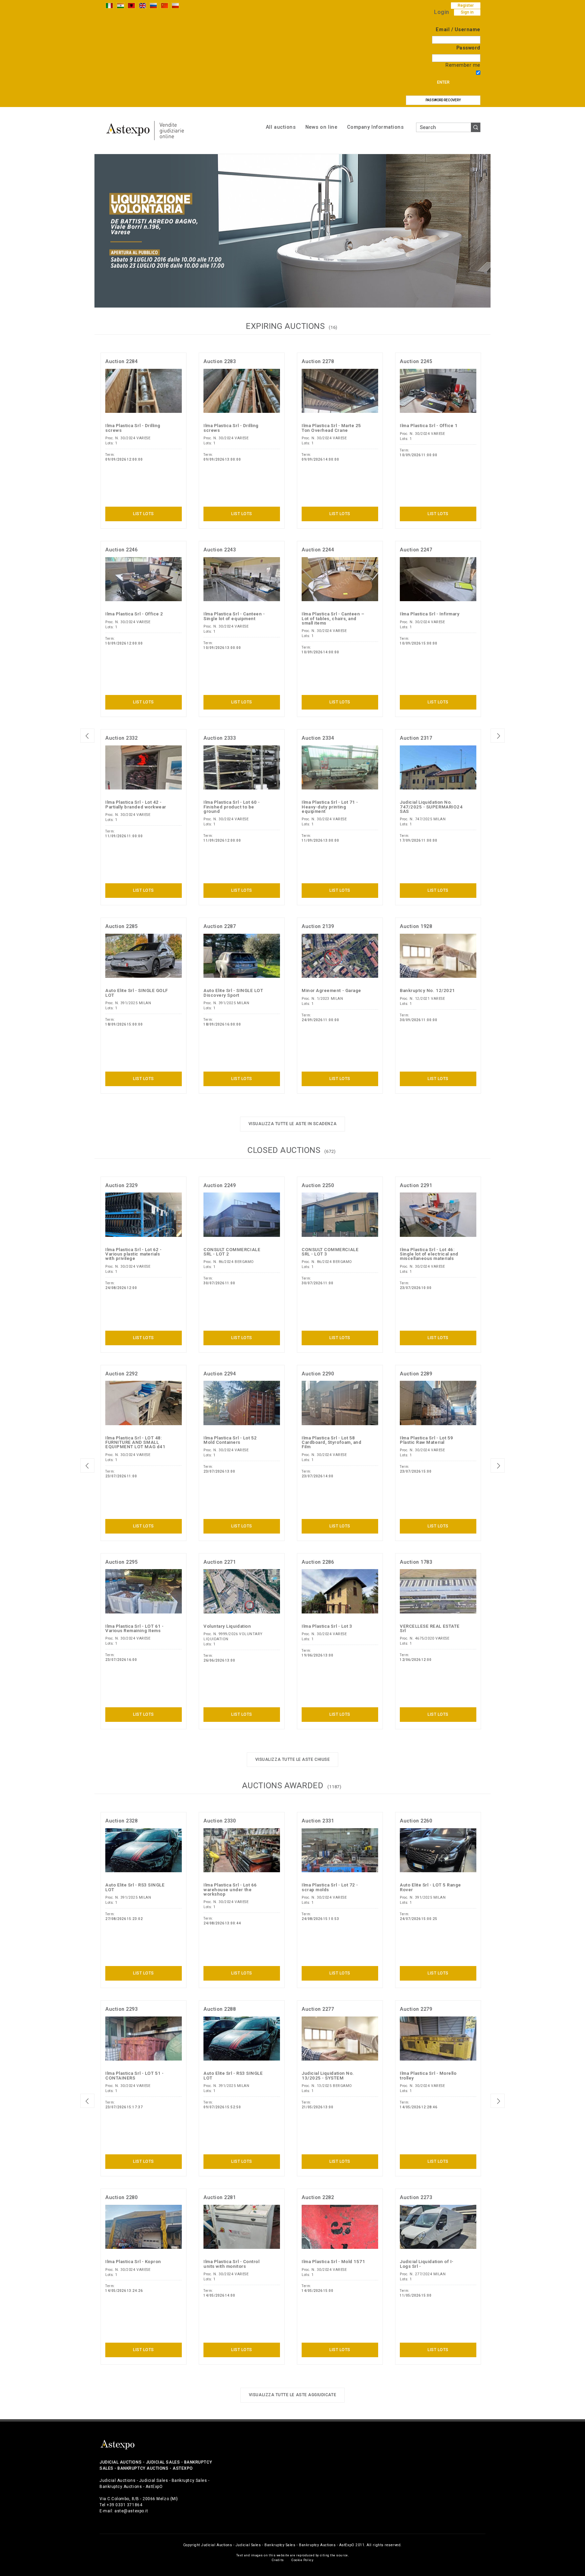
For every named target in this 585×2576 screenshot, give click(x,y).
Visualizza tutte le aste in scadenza (292, 1124)
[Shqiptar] (131, 5)
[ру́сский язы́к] (153, 5)
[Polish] (175, 5)
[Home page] (145, 130)
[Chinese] (165, 5)
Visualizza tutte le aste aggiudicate (292, 2395)
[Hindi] (121, 5)
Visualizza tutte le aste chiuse (293, 1759)
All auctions (281, 127)
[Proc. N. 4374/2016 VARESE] (292, 230)
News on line (321, 127)
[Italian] (109, 5)
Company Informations (375, 127)
